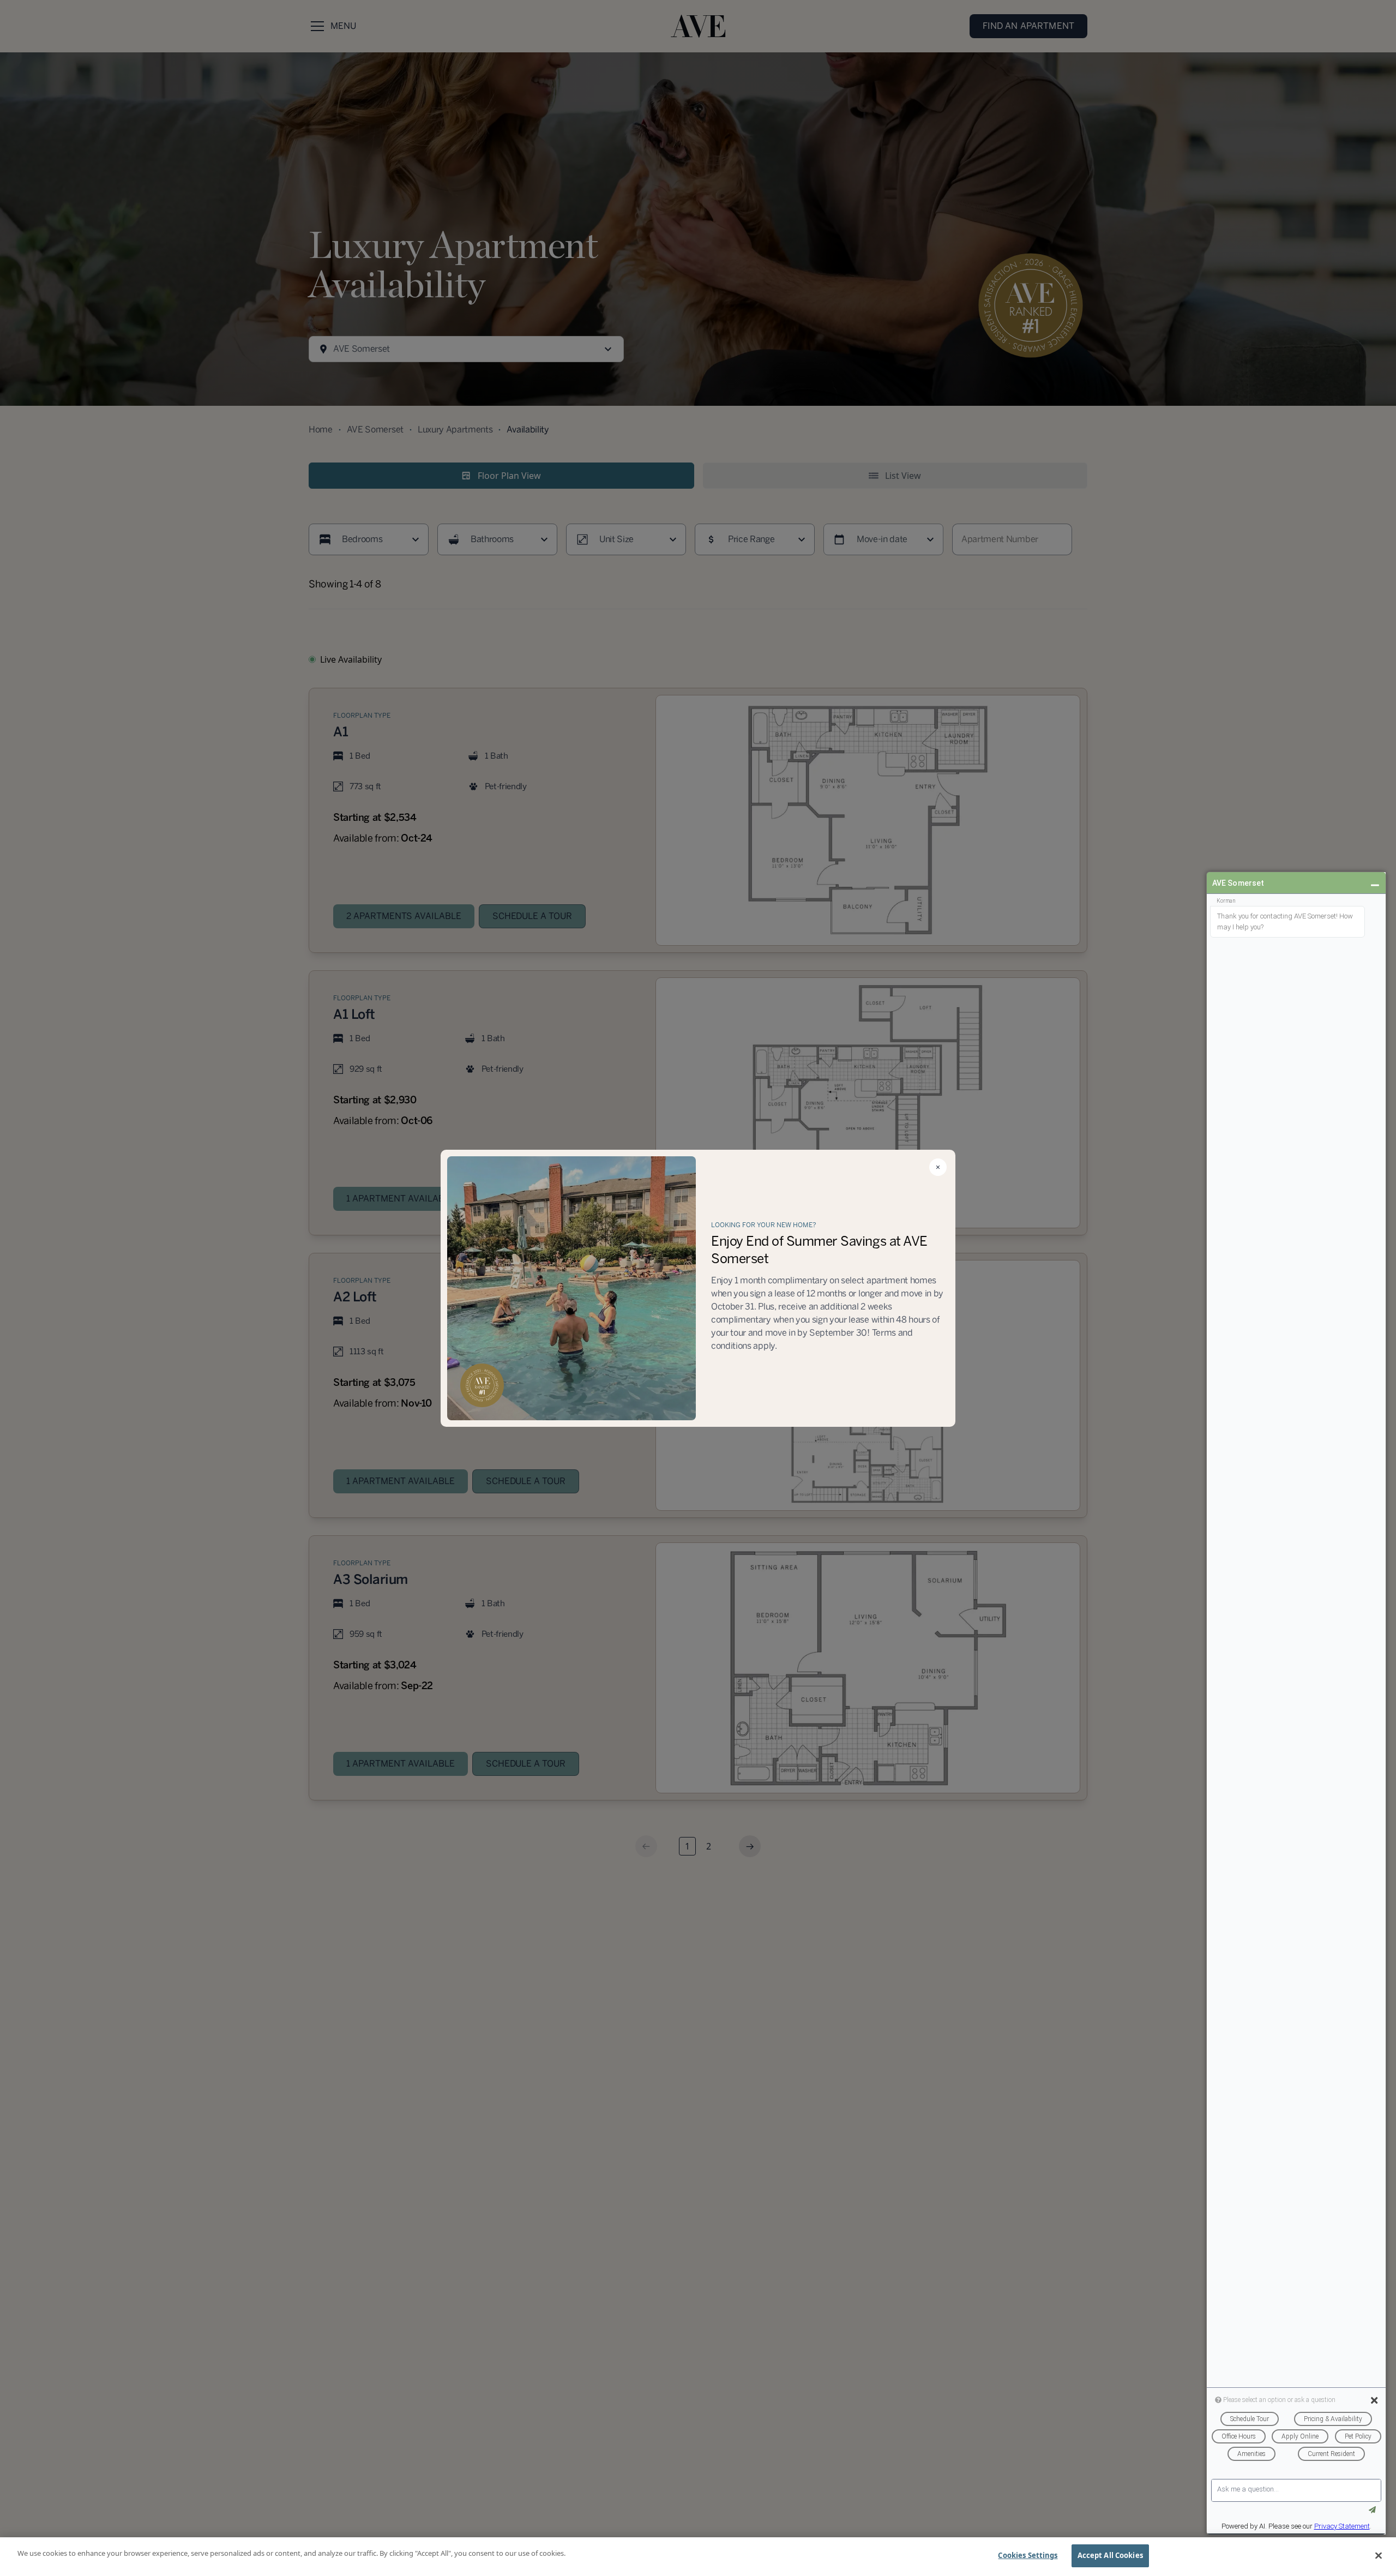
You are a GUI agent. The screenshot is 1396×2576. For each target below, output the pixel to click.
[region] (698, 2557)
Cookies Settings (1028, 2555)
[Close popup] (938, 1167)
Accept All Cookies (1110, 2555)
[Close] (1379, 2555)
